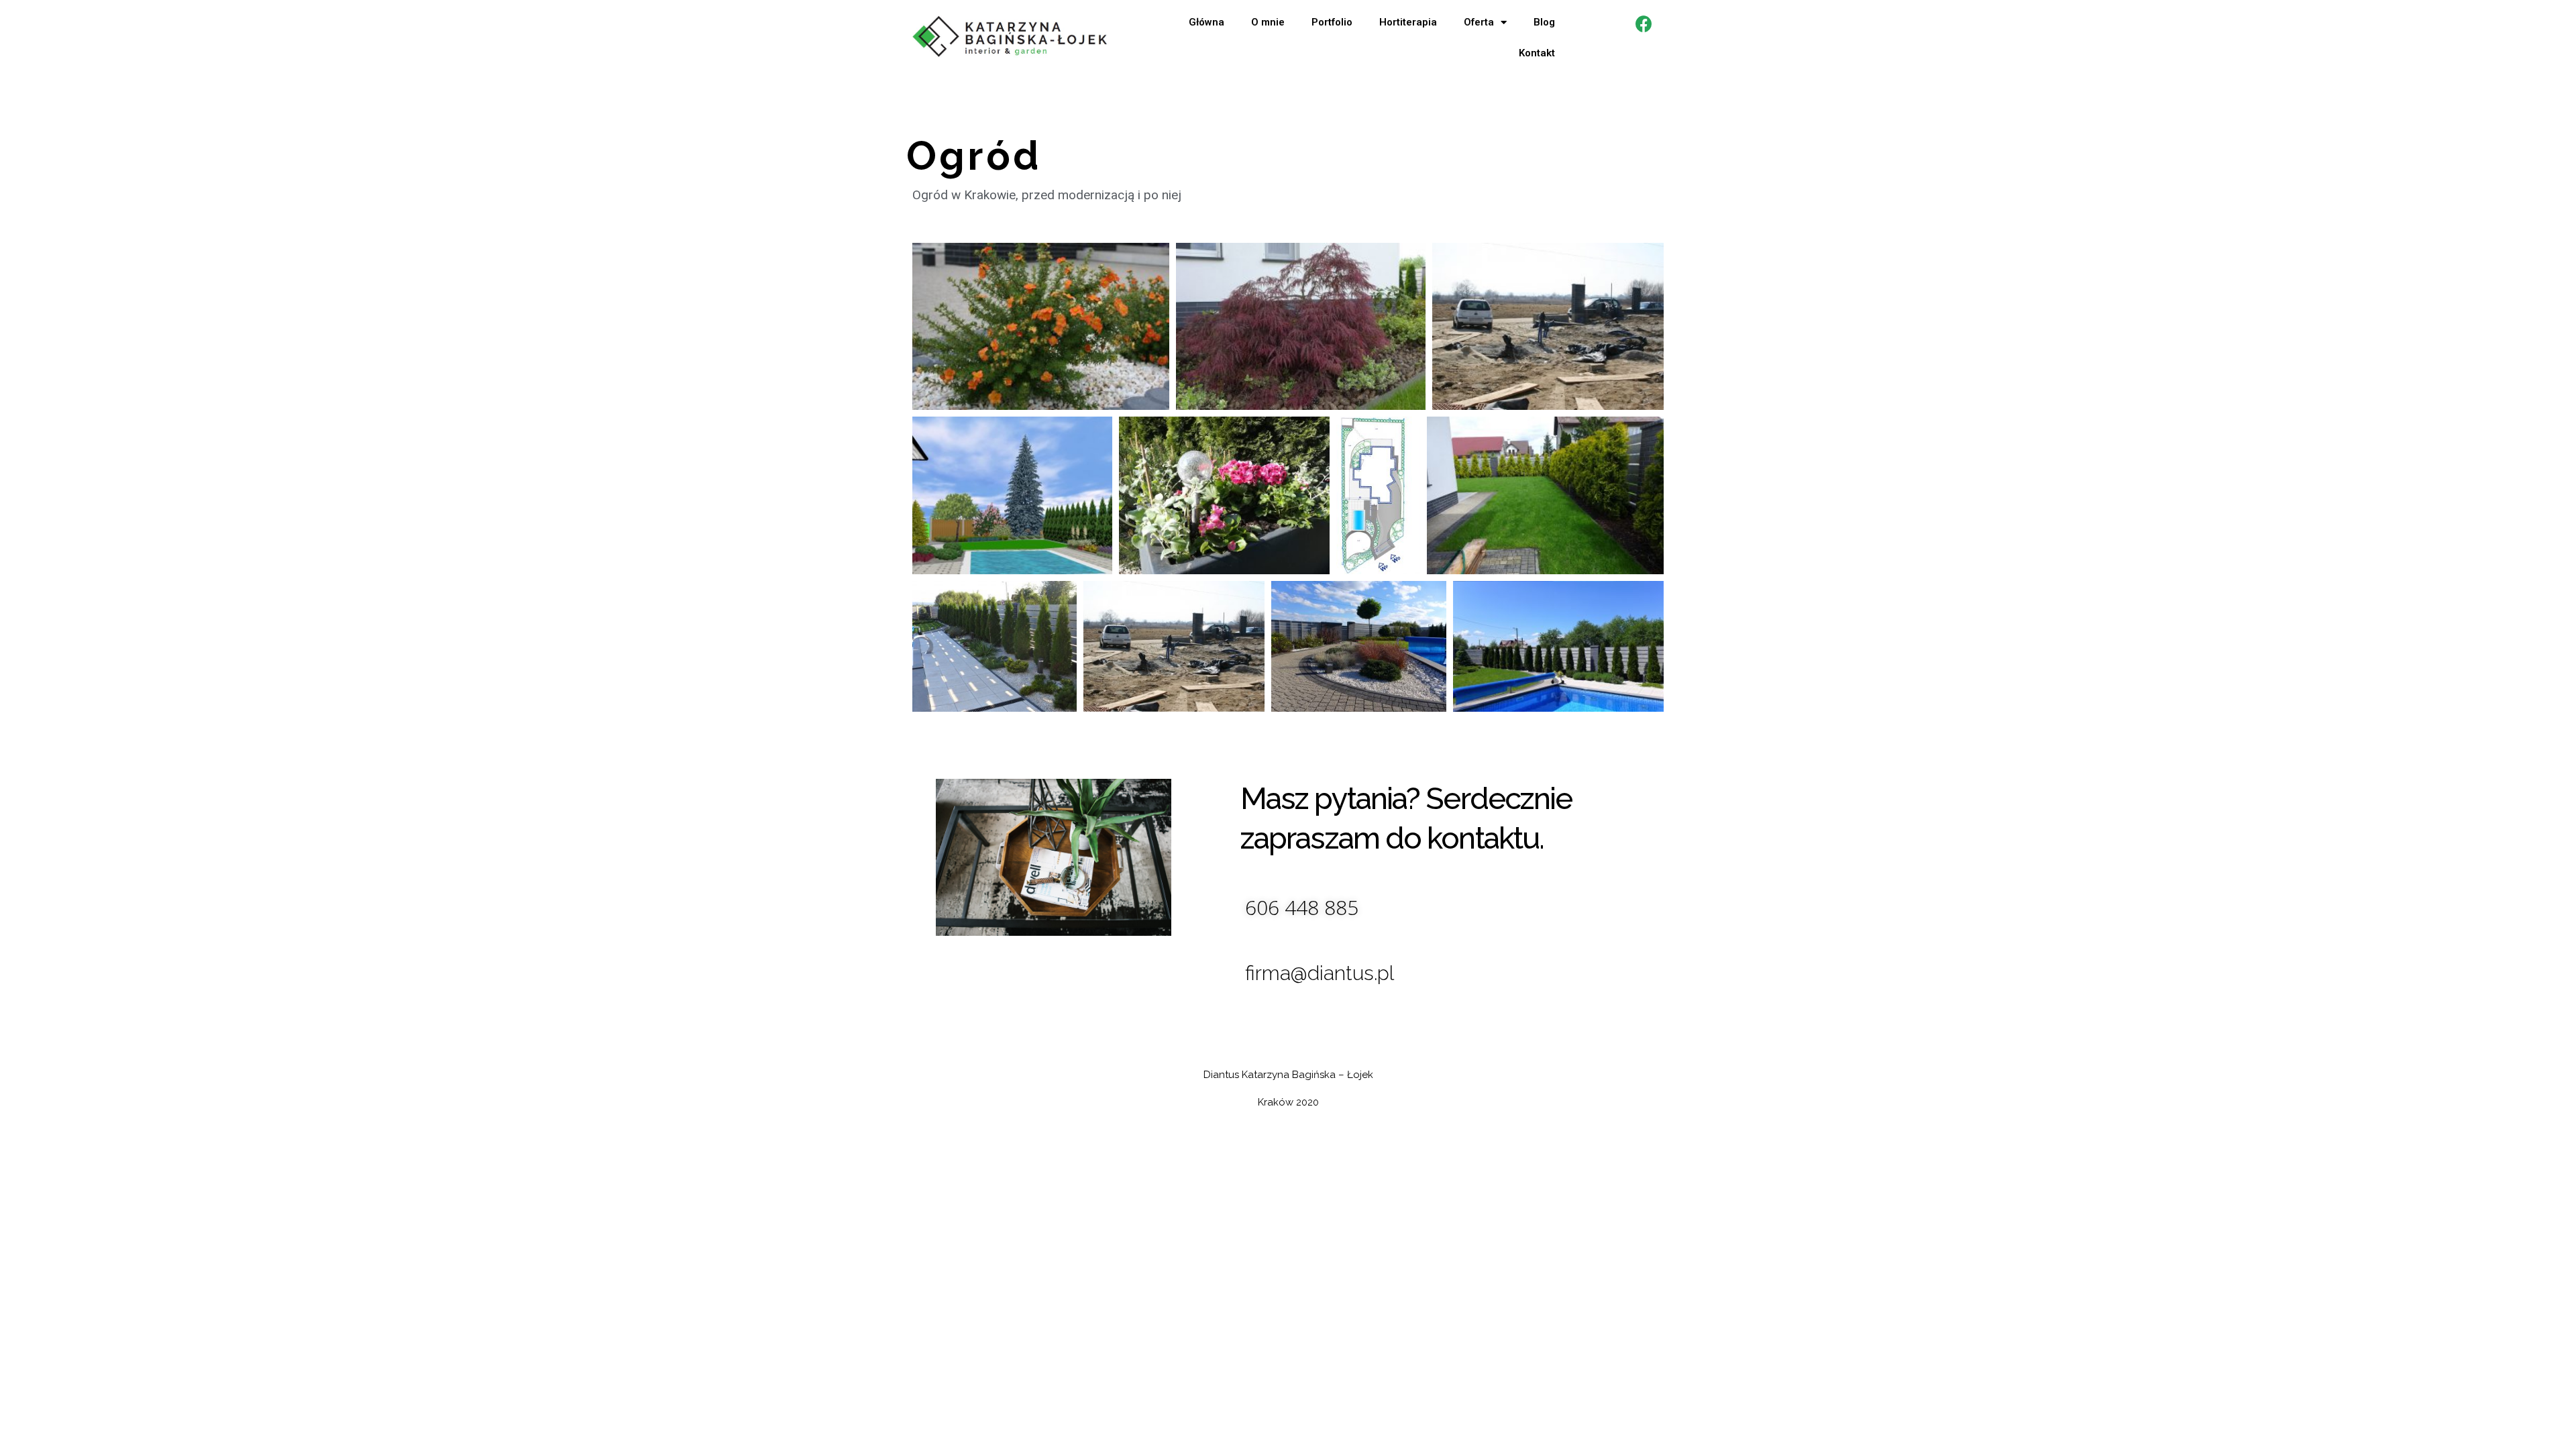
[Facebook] (1644, 23)
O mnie (1268, 22)
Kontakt (1537, 53)
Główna (1206, 22)
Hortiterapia (1408, 22)
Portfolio (1332, 22)
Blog (1544, 22)
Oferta (1479, 22)
